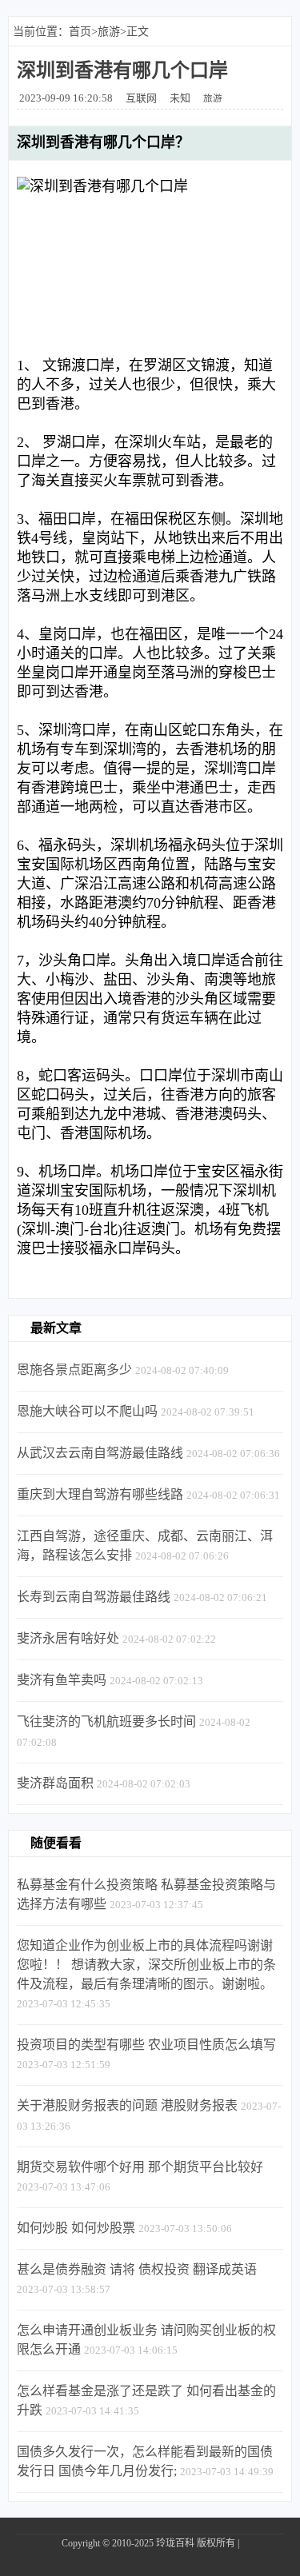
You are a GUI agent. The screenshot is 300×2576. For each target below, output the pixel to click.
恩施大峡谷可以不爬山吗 (87, 1411)
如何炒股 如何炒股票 (76, 2228)
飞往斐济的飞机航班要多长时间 (106, 1721)
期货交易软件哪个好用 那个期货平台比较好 (140, 2167)
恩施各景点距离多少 (74, 1370)
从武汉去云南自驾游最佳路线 (100, 1453)
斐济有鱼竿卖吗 (62, 1680)
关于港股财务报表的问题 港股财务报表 (127, 2105)
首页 (80, 32)
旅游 (109, 32)
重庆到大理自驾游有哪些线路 (100, 1494)
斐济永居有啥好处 (68, 1638)
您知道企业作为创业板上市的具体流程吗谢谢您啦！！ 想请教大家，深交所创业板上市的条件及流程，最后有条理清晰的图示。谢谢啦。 (146, 1965)
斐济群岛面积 (55, 1783)
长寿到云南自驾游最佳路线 (94, 1597)
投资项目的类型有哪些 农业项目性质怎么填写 (146, 2045)
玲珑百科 (175, 2543)
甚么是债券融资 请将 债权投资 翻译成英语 (137, 2269)
